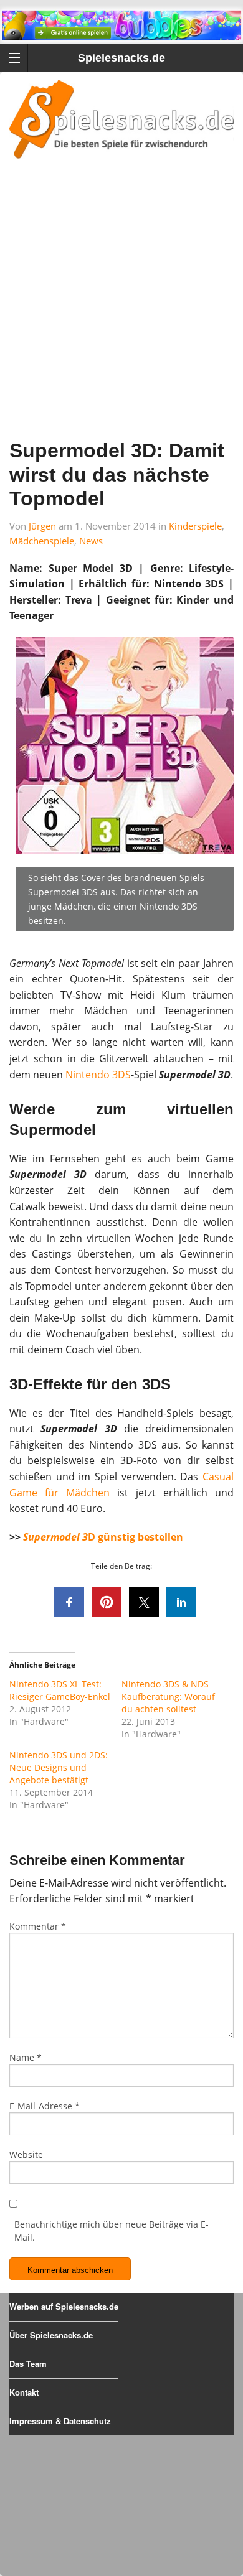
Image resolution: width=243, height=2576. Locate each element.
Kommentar (38, 1926)
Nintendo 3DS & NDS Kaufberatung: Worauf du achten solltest (168, 1696)
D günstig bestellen (103, 1537)
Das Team (28, 2364)
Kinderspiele (195, 526)
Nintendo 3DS (98, 1075)
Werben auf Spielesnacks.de (64, 2306)
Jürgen (42, 526)
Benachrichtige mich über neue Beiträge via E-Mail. (112, 2231)
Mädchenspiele (42, 541)
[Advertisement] (121, 315)
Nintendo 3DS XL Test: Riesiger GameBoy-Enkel (60, 1690)
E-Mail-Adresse (45, 2106)
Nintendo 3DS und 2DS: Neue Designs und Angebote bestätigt (59, 1767)
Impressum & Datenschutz (60, 2421)
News (91, 541)
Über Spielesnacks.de (51, 2335)
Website (26, 2154)
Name (26, 2057)
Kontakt (24, 2392)
